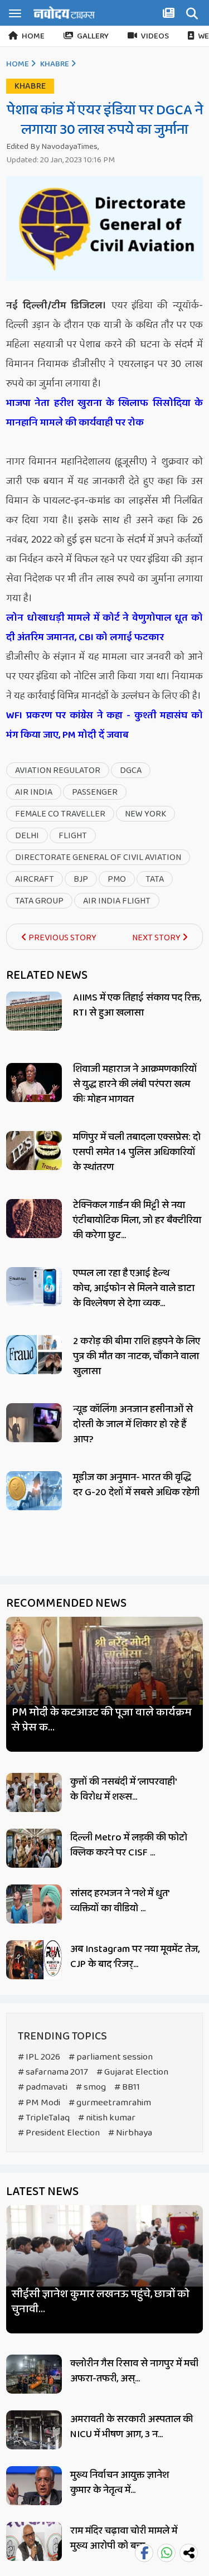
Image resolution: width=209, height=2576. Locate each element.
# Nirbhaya (130, 2133)
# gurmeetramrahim (110, 2103)
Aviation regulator (58, 770)
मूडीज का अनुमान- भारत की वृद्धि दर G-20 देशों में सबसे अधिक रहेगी (136, 1485)
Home (33, 36)
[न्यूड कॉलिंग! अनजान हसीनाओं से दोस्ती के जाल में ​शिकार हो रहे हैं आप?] (34, 1423)
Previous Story (62, 938)
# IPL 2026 (39, 2057)
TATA (155, 879)
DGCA (131, 770)
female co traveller (60, 814)
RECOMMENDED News (66, 1603)
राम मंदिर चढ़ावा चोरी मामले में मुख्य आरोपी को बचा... (124, 2538)
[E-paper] (170, 15)
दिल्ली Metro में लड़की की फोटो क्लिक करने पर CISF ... (129, 1845)
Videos (155, 36)
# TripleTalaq (44, 2118)
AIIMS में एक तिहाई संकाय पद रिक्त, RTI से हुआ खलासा (137, 1005)
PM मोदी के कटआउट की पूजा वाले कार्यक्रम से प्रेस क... (102, 1720)
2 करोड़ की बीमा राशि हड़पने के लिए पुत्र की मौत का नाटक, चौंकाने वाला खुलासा (137, 1356)
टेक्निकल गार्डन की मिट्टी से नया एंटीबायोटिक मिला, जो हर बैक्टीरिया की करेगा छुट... (137, 1220)
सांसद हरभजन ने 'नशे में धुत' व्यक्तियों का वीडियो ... (120, 1901)
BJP (81, 879)
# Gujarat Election (132, 2072)
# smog (91, 2087)
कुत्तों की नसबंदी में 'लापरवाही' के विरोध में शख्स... (123, 1789)
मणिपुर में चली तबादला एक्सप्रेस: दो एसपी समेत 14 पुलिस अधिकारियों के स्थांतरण (137, 1152)
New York (145, 814)
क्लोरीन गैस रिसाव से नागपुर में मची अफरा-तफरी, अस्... (134, 2371)
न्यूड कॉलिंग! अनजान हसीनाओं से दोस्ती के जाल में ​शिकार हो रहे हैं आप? (133, 1424)
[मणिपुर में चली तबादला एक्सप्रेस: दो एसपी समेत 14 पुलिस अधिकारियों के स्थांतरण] (34, 1151)
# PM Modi (39, 2103)
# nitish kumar (107, 2118)
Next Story (157, 938)
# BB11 (127, 2087)
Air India (34, 792)
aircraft (35, 879)
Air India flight (117, 901)
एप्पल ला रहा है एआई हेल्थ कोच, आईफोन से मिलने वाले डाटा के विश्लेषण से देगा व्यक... (134, 1288)
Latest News (42, 2192)
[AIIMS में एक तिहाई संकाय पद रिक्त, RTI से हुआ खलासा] (34, 1011)
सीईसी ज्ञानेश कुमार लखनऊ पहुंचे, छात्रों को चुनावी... (101, 2302)
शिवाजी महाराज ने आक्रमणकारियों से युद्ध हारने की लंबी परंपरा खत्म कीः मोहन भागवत (135, 1084)
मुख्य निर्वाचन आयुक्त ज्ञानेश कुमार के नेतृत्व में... (120, 2483)
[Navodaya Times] (64, 13)
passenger (95, 792)
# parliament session (111, 2057)
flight (73, 836)
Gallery (93, 36)
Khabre (55, 64)
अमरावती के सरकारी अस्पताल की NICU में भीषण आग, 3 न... (132, 2427)
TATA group (39, 901)
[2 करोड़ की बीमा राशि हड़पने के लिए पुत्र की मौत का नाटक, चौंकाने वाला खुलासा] (34, 1355)
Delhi (27, 836)
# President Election (59, 2133)
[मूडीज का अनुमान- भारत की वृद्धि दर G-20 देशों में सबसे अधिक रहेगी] (34, 1491)
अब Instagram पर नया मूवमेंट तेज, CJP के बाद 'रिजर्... (135, 1957)
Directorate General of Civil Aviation (98, 857)
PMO (117, 879)
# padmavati (43, 2087)
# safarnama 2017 (53, 2072)
